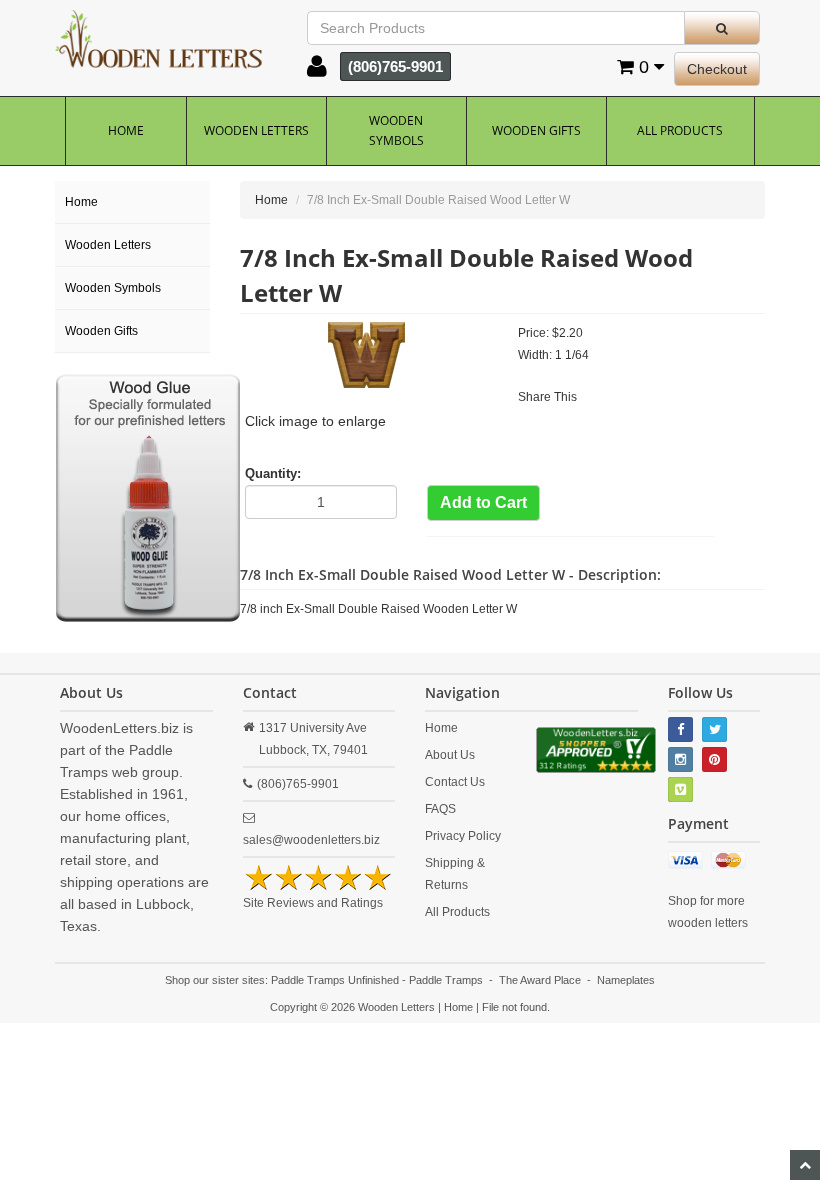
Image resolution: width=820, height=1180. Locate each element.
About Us (450, 755)
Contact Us (455, 782)
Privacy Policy (463, 836)
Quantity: (273, 473)
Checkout (717, 69)
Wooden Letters (256, 130)
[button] (317, 71)
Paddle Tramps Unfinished (335, 980)
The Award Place (540, 980)
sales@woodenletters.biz (311, 840)
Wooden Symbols (396, 130)
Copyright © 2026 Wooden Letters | (357, 1007)
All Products (680, 130)
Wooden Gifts (536, 130)
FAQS (440, 809)
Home (126, 130)
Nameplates (626, 980)
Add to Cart (483, 502)
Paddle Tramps (446, 980)
